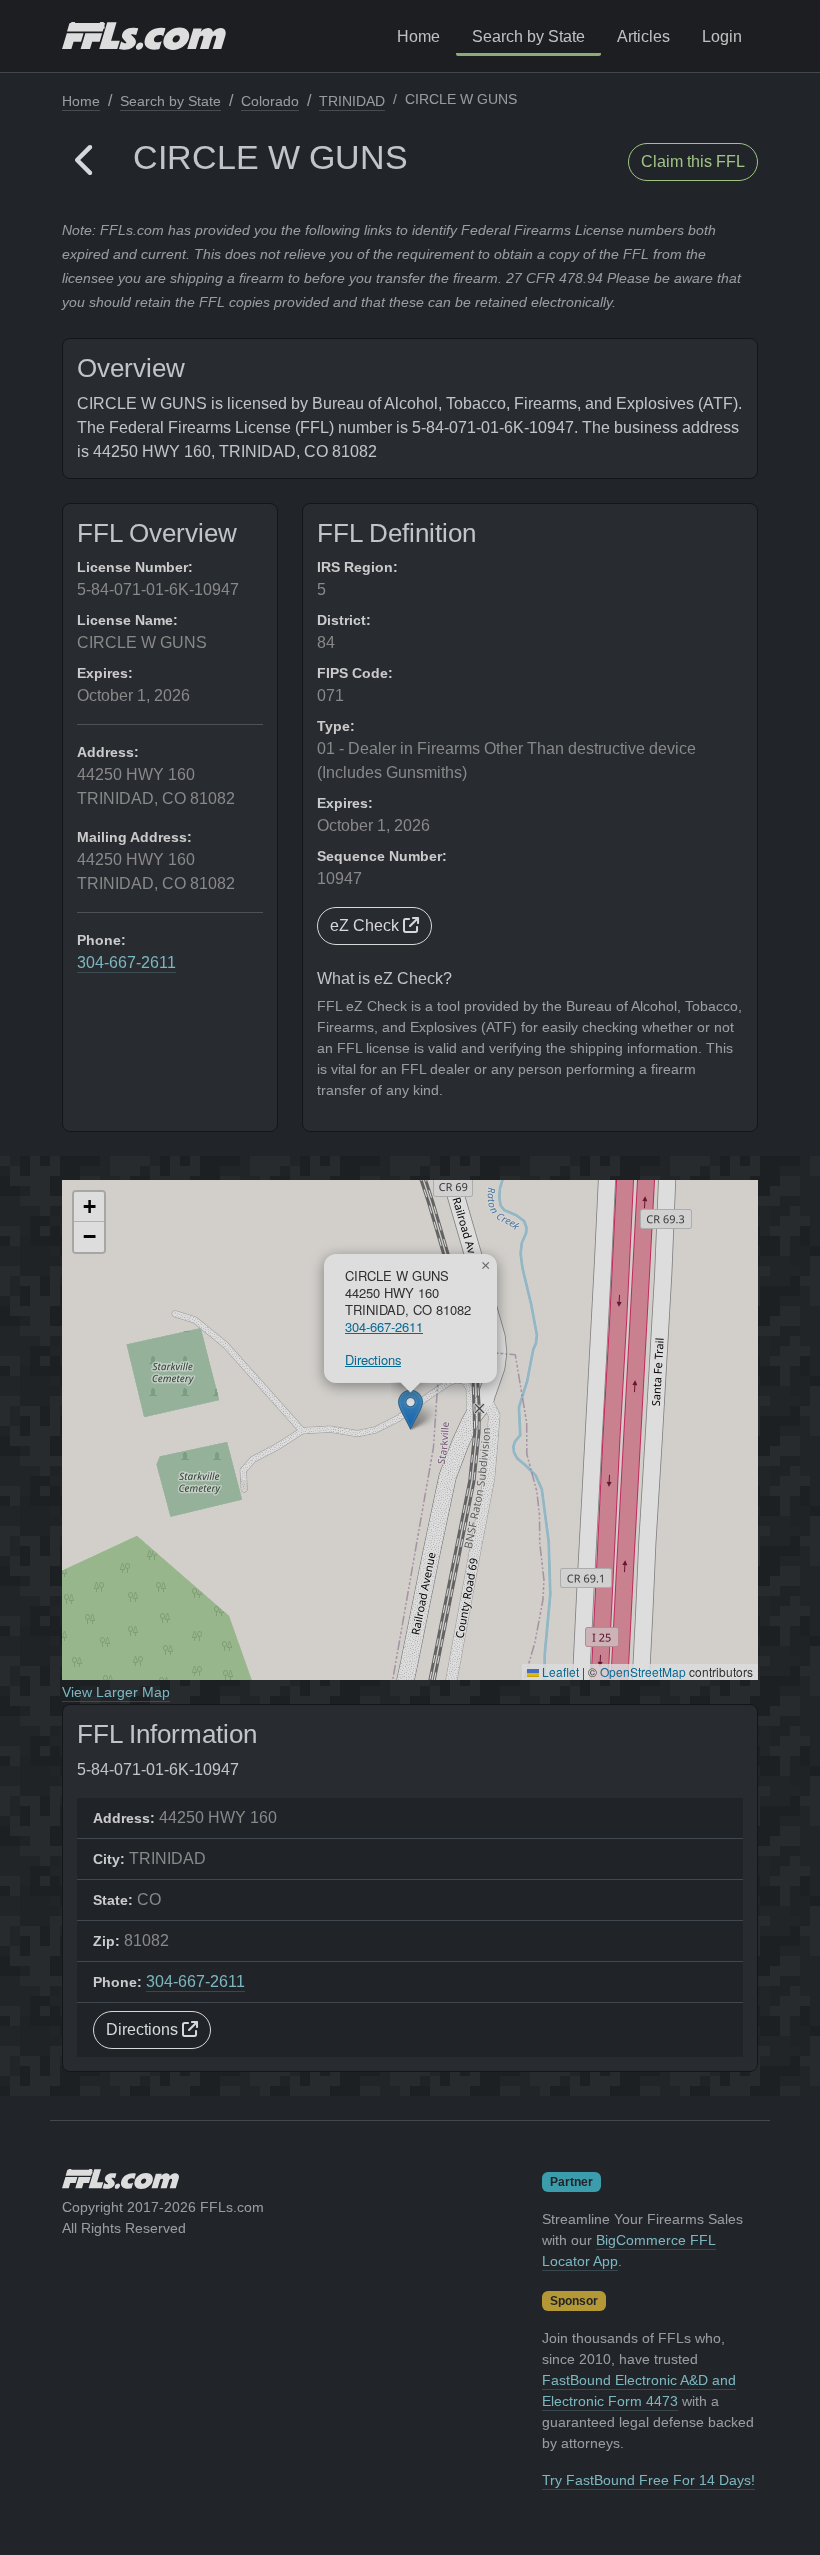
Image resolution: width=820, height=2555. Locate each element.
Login (722, 36)
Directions (373, 1359)
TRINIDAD (352, 101)
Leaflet (559, 1671)
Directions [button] (144, 2029)
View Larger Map (116, 1692)
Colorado (270, 101)
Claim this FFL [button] (693, 161)
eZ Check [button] (366, 925)
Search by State (528, 36)
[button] (85, 161)
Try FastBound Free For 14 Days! (648, 2480)
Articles (643, 36)
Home (418, 36)
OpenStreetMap (643, 1671)
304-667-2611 (126, 962)
